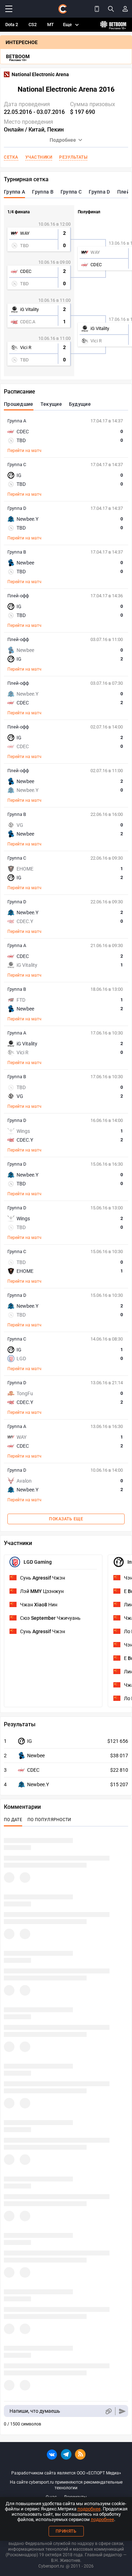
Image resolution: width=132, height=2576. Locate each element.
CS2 (33, 25)
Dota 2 (12, 25)
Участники (39, 157)
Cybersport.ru (51, 2566)
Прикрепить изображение (108, 2411)
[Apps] (97, 9)
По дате (13, 1820)
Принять (66, 2531)
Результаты (73, 157)
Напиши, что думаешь (35, 2411)
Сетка (11, 157)
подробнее (89, 2509)
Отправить (122, 2411)
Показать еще (66, 1519)
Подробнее (63, 140)
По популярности (49, 1820)
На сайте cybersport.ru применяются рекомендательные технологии (66, 2485)
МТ (51, 25)
